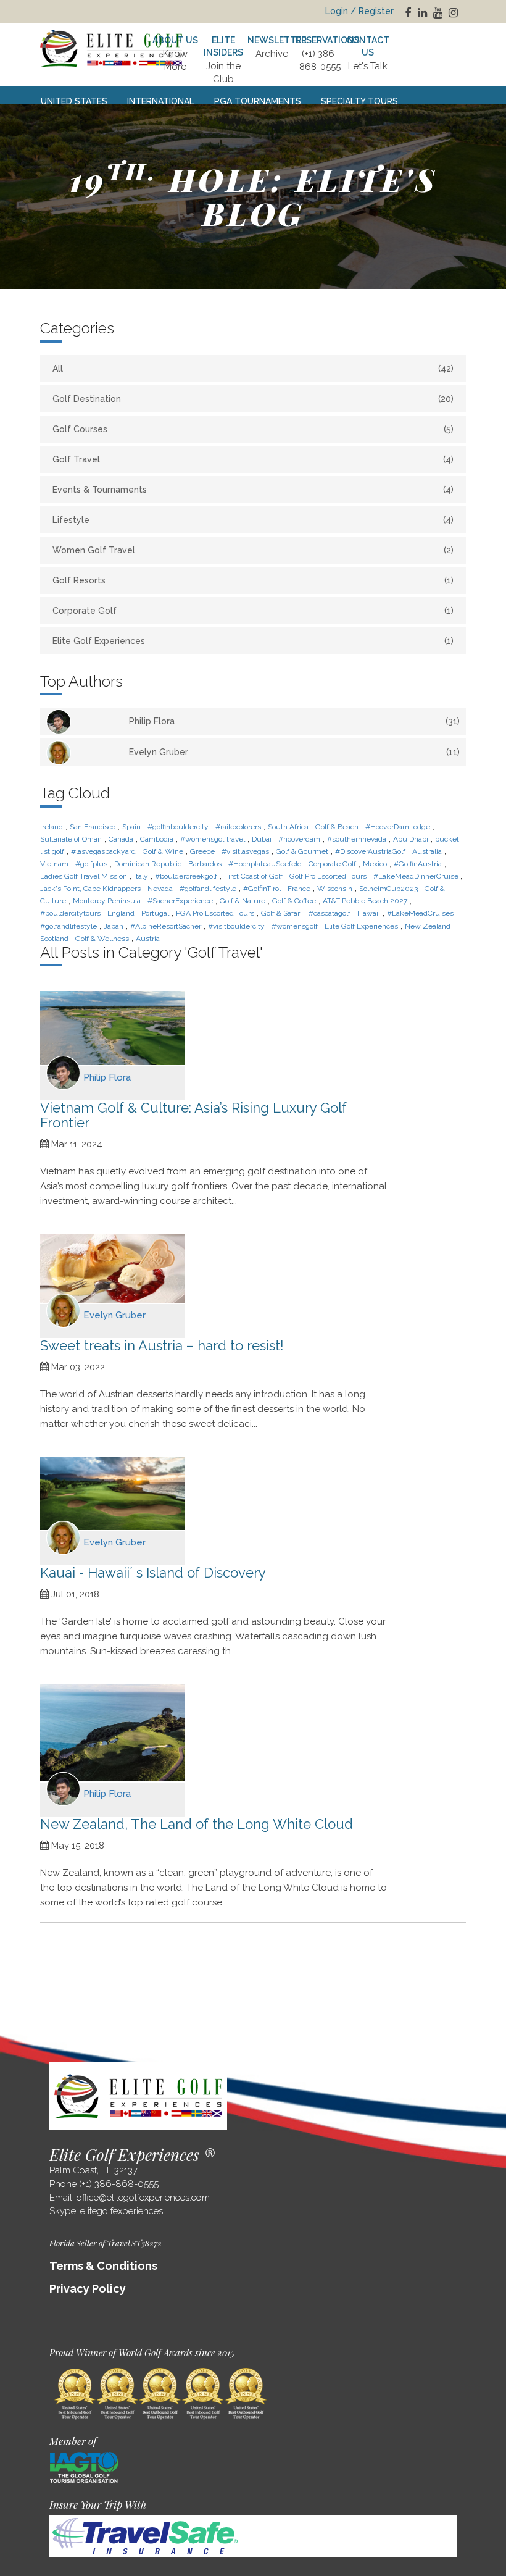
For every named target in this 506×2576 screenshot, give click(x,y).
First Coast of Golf (253, 876)
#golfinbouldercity (178, 827)
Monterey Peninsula (107, 901)
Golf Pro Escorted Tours (328, 876)
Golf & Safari (281, 913)
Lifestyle (253, 520)
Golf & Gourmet (302, 851)
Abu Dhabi (411, 839)
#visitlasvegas (245, 851)
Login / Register (359, 11)
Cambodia (157, 839)
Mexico (375, 864)
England (121, 913)
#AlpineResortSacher (166, 926)
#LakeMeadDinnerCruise (417, 876)
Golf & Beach (337, 827)
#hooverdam (299, 839)
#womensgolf (295, 926)
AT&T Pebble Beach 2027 (365, 901)
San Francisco (93, 827)
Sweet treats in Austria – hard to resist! (162, 1345)
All (253, 369)
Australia (427, 851)
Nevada (160, 889)
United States (74, 101)
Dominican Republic (148, 864)
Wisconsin (335, 889)
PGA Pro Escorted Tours (215, 913)
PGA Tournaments (258, 101)
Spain (131, 827)
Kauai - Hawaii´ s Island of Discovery (153, 1573)
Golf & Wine (163, 851)
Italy (141, 876)
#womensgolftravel (213, 839)
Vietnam (54, 864)
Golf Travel (253, 459)
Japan (114, 926)
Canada (121, 839)
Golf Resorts (253, 580)
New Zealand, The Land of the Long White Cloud (197, 1824)
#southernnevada (357, 839)
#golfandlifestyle (208, 889)
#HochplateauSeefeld (265, 864)
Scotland (54, 939)
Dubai (262, 839)
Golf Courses (253, 429)
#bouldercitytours (70, 913)
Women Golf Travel (253, 550)
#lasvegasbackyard (103, 851)
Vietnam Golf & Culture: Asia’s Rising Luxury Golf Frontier (193, 1115)
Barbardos (205, 864)
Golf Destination (253, 399)
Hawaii (369, 913)
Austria (148, 939)
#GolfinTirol (262, 889)
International (161, 101)
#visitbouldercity (236, 926)
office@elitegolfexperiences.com (143, 2198)
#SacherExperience (180, 901)
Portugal (155, 913)
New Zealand (428, 926)
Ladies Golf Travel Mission (84, 876)
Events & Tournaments (253, 490)
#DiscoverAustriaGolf (370, 851)
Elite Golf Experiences (253, 641)
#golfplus (91, 864)
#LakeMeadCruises (420, 913)
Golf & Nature (243, 901)
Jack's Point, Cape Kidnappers (90, 889)
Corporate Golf (253, 611)
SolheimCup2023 (388, 889)
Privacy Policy (88, 2289)
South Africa (288, 827)
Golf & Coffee (294, 901)
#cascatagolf (330, 913)
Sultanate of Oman (71, 839)
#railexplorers (238, 827)
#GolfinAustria (418, 864)
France (299, 889)
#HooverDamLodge (398, 827)
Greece (202, 851)
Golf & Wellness (102, 939)
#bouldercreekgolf (186, 876)
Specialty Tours (359, 101)
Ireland (52, 827)
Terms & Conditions (103, 2266)
